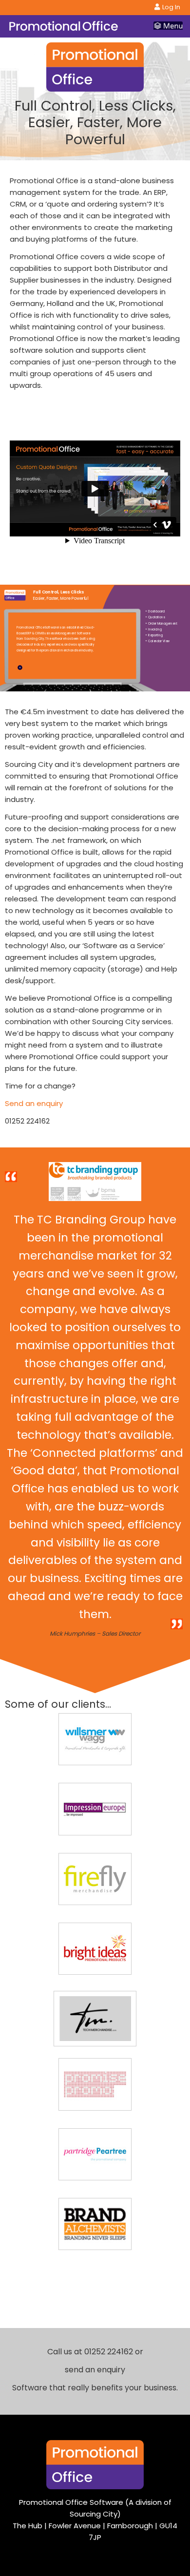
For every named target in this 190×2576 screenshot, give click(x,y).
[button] (41, 667)
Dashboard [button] (155, 610)
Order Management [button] (161, 622)
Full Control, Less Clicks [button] (58, 592)
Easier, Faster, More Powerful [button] (61, 598)
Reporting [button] (154, 634)
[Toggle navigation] (168, 26)
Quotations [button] (155, 616)
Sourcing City (94, 2514)
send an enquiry (95, 2370)
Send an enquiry (34, 1103)
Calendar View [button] (157, 640)
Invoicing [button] (153, 628)
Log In (171, 7)
